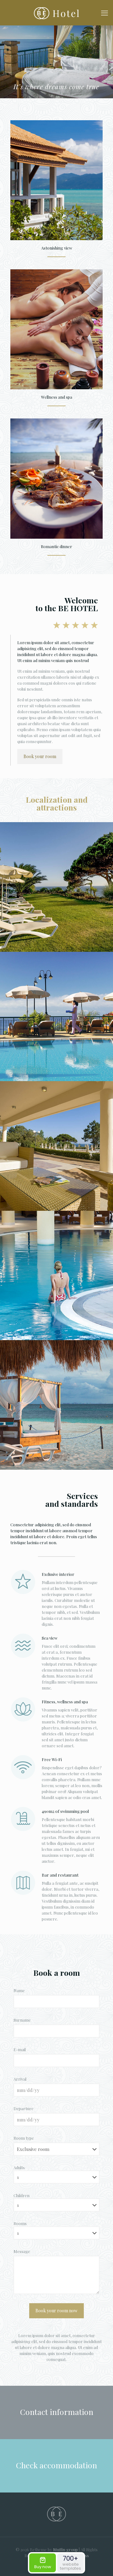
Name (19, 1990)
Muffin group (65, 2549)
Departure (24, 2108)
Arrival (20, 2079)
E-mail (20, 2049)
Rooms (20, 2223)
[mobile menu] (105, 13)
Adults (19, 2167)
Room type (24, 2138)
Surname (22, 2020)
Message (22, 2251)
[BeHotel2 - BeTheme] (56, 13)
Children (22, 2195)
